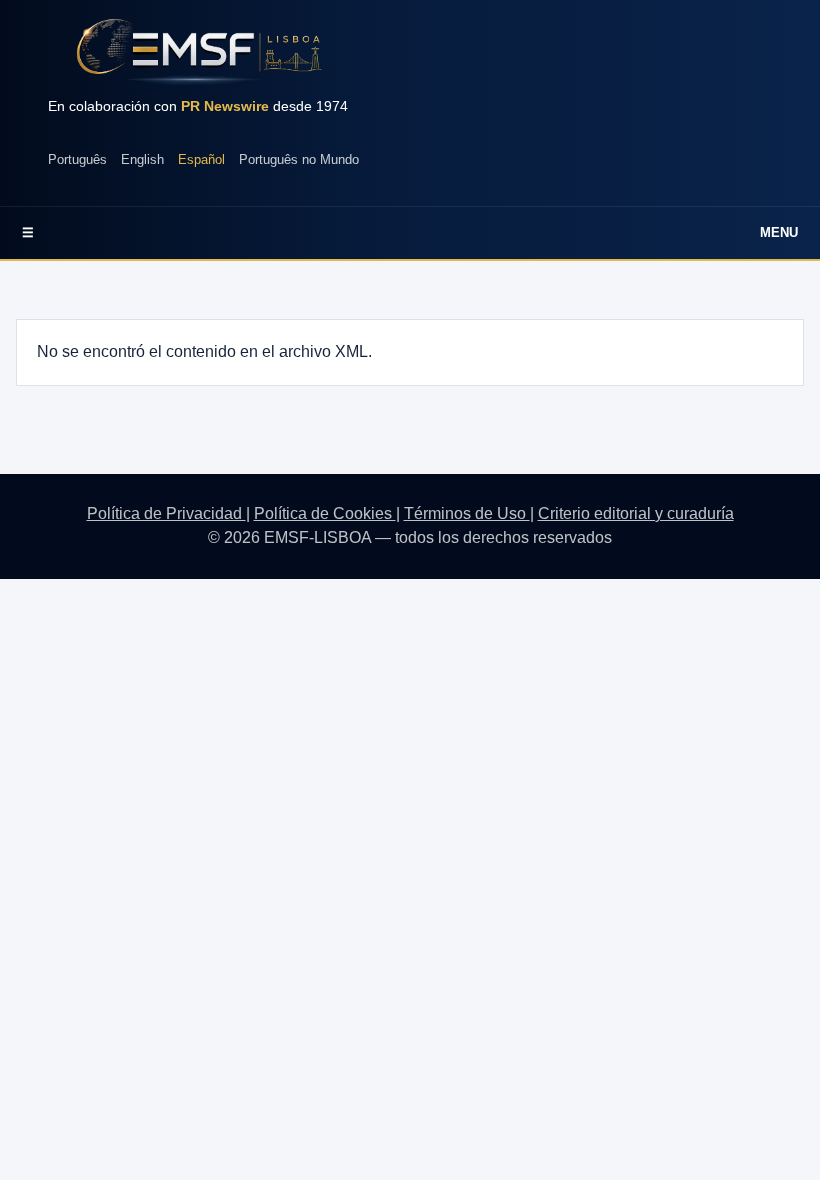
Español (201, 159)
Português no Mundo (299, 159)
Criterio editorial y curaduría (636, 513)
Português (77, 159)
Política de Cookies (325, 513)
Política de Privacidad (166, 513)
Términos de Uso (467, 513)
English (142, 159)
